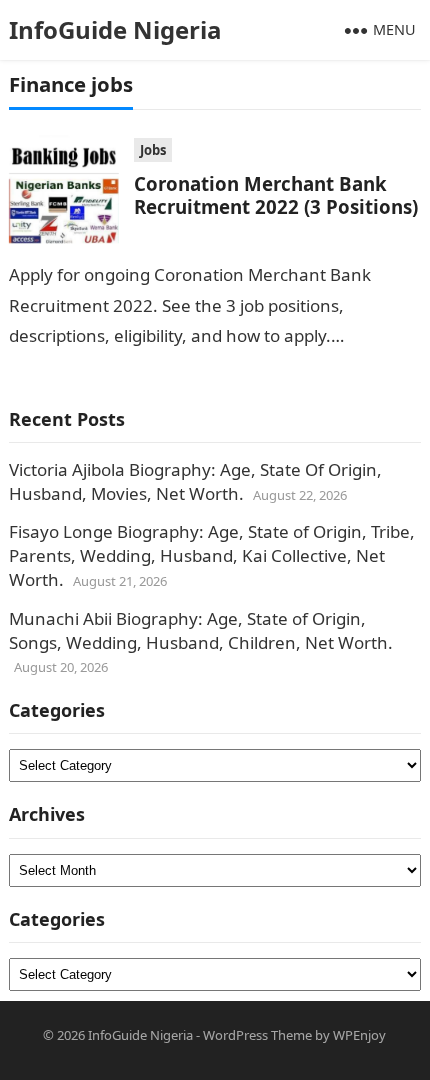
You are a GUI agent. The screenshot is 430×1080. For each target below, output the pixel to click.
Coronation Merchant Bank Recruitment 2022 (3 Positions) (276, 195)
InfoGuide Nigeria (115, 29)
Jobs (153, 150)
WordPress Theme (257, 1035)
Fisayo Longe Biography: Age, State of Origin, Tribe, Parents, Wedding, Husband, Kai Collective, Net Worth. (212, 555)
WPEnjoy (359, 1035)
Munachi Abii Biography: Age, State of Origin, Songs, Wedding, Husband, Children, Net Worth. (201, 630)
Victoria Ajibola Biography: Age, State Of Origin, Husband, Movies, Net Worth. (195, 481)
